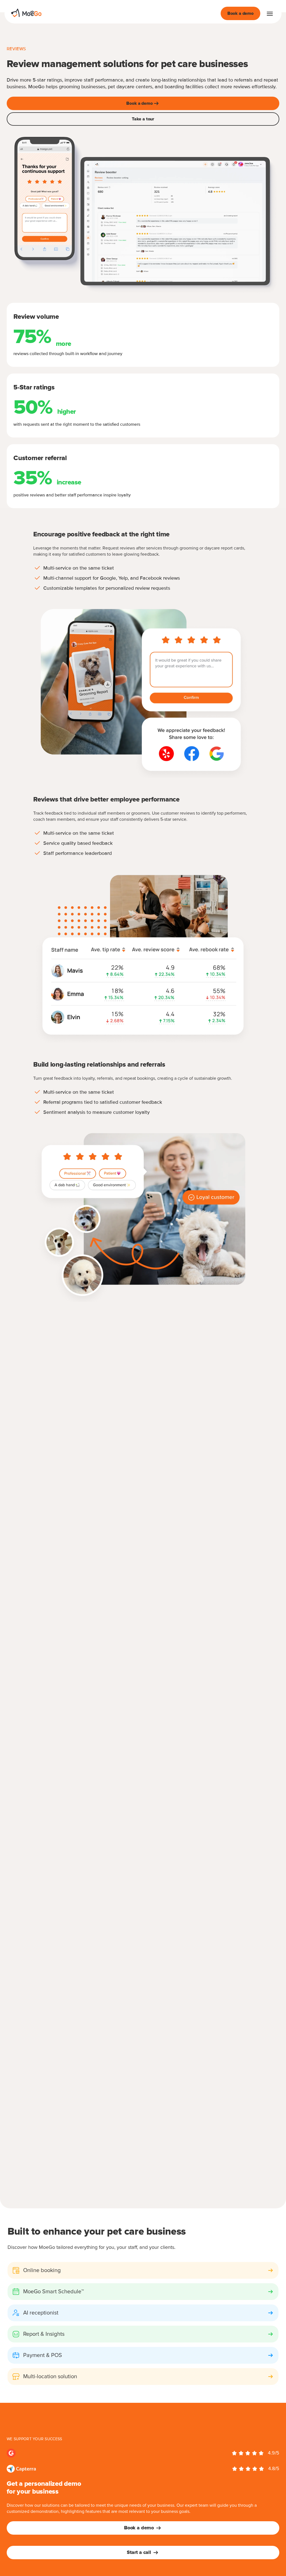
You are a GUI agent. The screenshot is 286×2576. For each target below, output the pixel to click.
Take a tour (143, 119)
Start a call (139, 2553)
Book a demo (240, 13)
